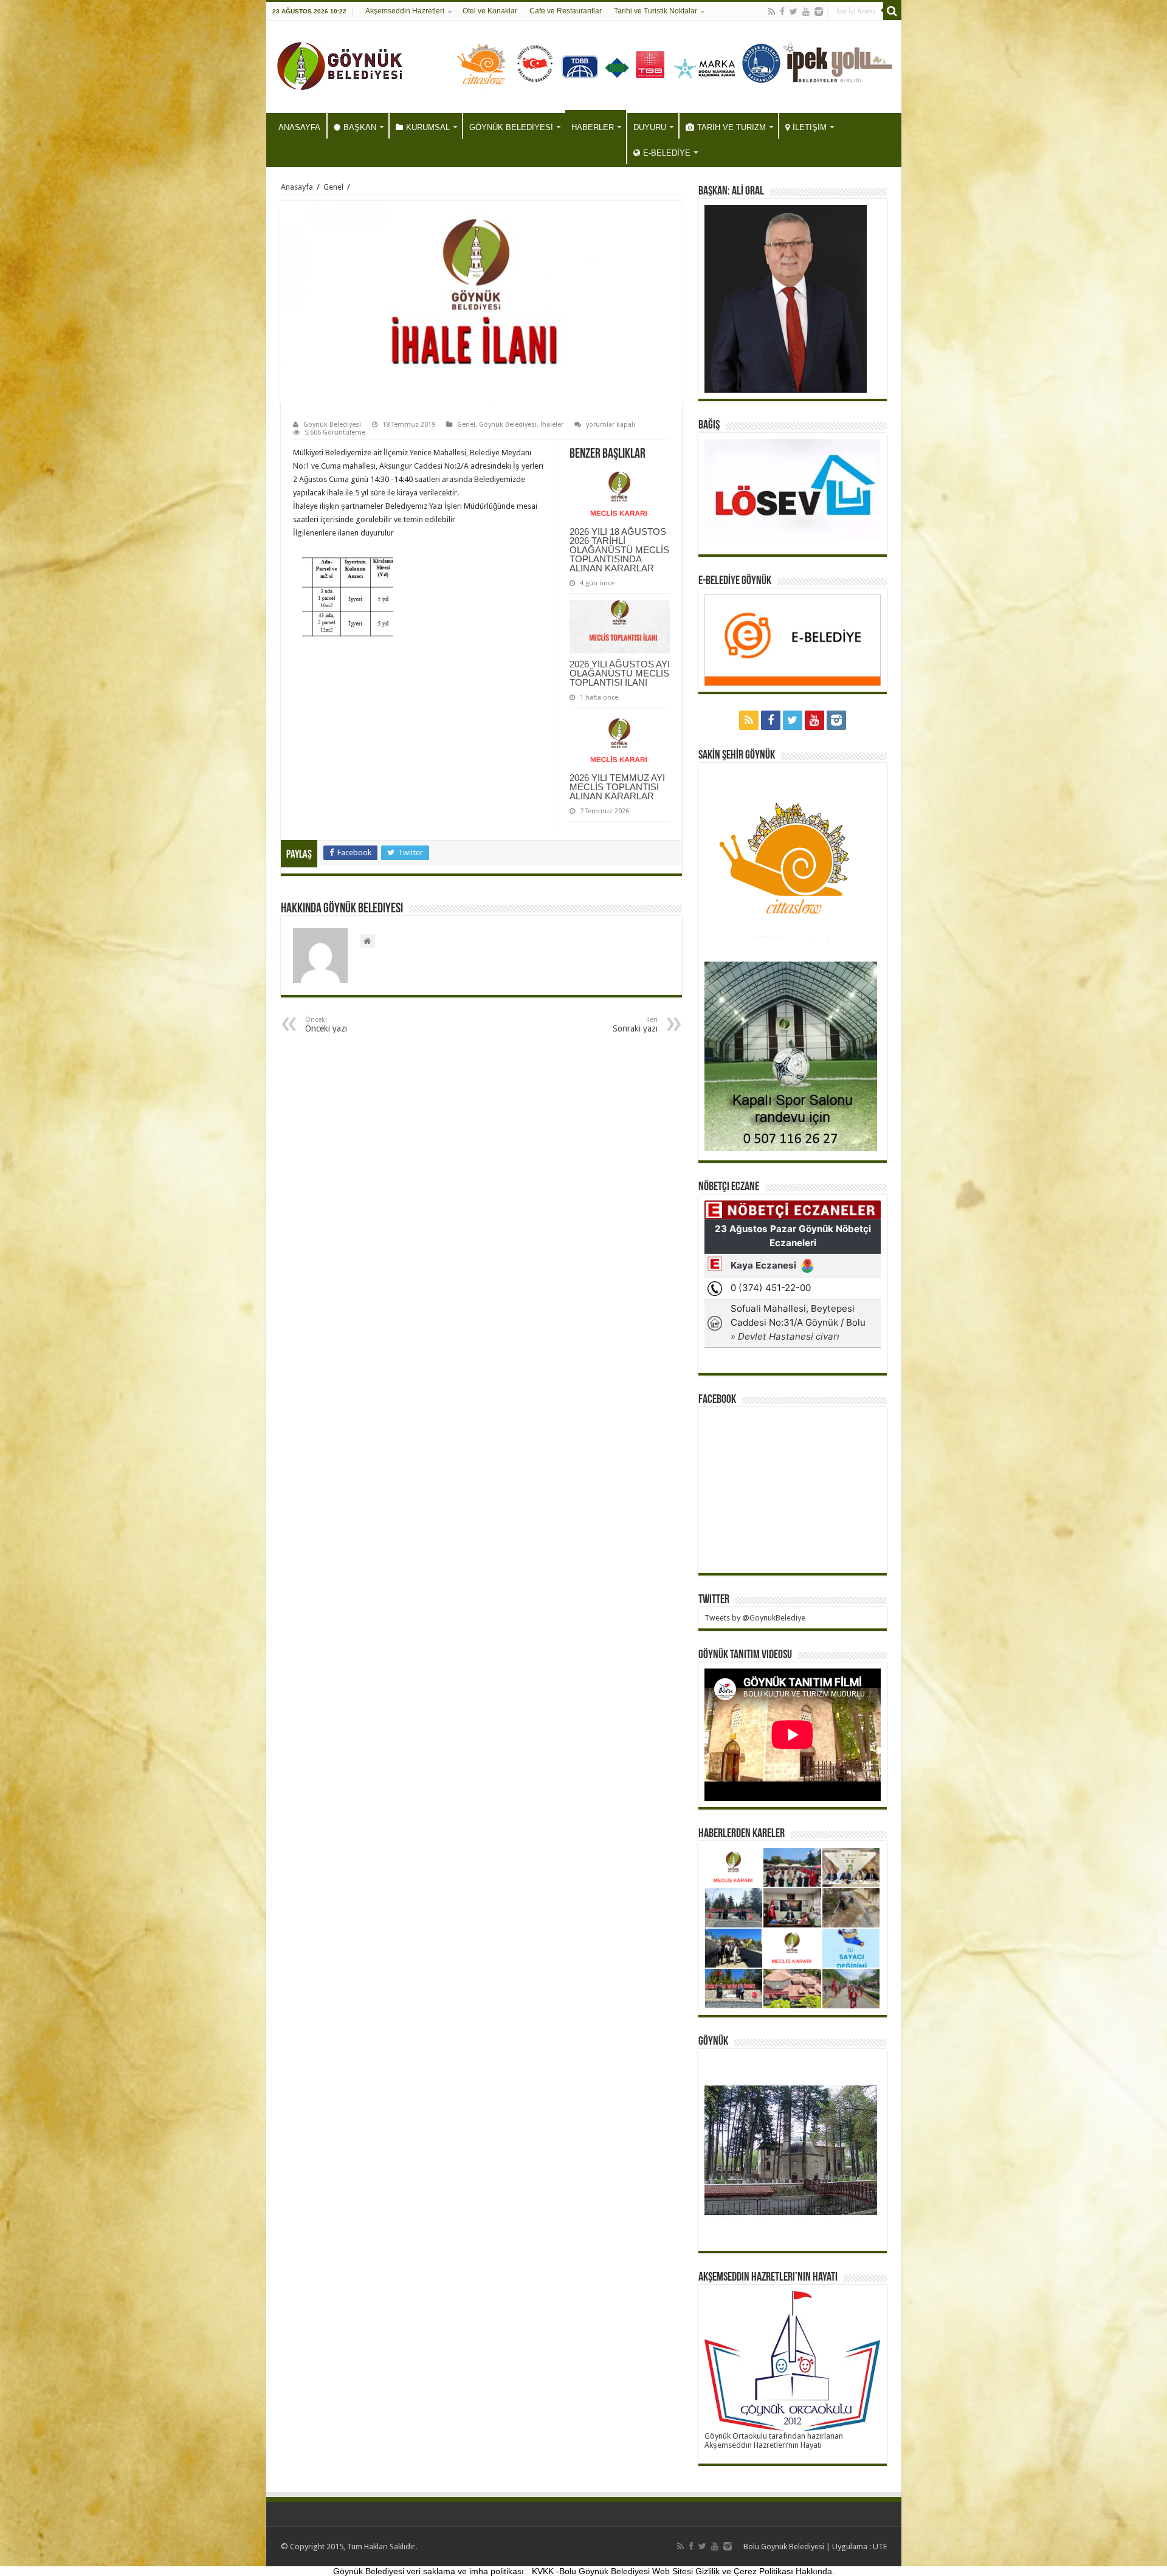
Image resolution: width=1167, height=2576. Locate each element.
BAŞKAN (360, 127)
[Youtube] (806, 12)
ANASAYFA (299, 127)
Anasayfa (297, 187)
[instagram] (819, 12)
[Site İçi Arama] (892, 11)
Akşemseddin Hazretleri (405, 11)
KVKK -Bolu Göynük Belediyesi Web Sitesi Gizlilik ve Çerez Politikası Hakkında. (683, 2571)
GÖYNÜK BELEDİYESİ (511, 127)
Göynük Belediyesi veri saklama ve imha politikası (429, 2571)
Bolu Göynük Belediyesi (784, 2547)
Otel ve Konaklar (490, 11)
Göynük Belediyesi (332, 425)
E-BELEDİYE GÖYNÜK (735, 581)
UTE (880, 2547)
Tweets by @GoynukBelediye (755, 1618)
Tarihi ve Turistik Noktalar (656, 11)
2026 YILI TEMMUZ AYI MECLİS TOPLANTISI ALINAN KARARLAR (617, 787)
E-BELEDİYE (667, 153)
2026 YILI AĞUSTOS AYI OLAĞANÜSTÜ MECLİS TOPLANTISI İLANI (620, 673)
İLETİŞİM (810, 127)
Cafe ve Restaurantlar (566, 11)
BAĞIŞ (709, 425)
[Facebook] (782, 12)
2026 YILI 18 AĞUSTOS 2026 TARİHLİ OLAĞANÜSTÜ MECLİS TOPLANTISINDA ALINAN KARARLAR (619, 550)
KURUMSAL (428, 127)
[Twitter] (793, 12)
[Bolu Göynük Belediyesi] (340, 64)
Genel (333, 187)
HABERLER (593, 127)
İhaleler (552, 425)
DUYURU (650, 127)
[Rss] (772, 12)
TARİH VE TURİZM (732, 127)
